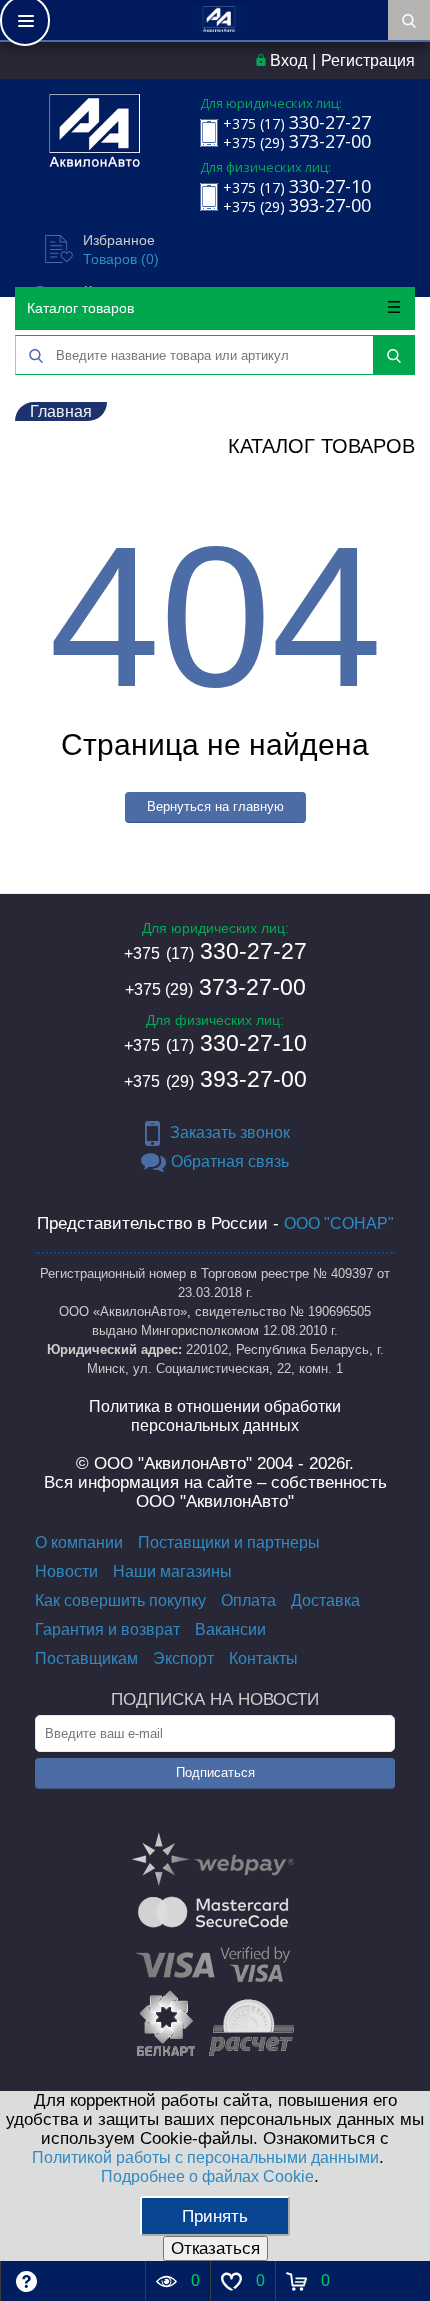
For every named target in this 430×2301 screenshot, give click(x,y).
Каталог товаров (80, 308)
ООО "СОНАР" (339, 1223)
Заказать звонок (230, 1132)
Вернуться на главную (215, 806)
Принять (215, 2216)
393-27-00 (215, 1079)
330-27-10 (215, 1043)
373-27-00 (215, 987)
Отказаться (215, 2248)
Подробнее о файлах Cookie (207, 2176)
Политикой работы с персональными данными (205, 2157)
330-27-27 (215, 951)
